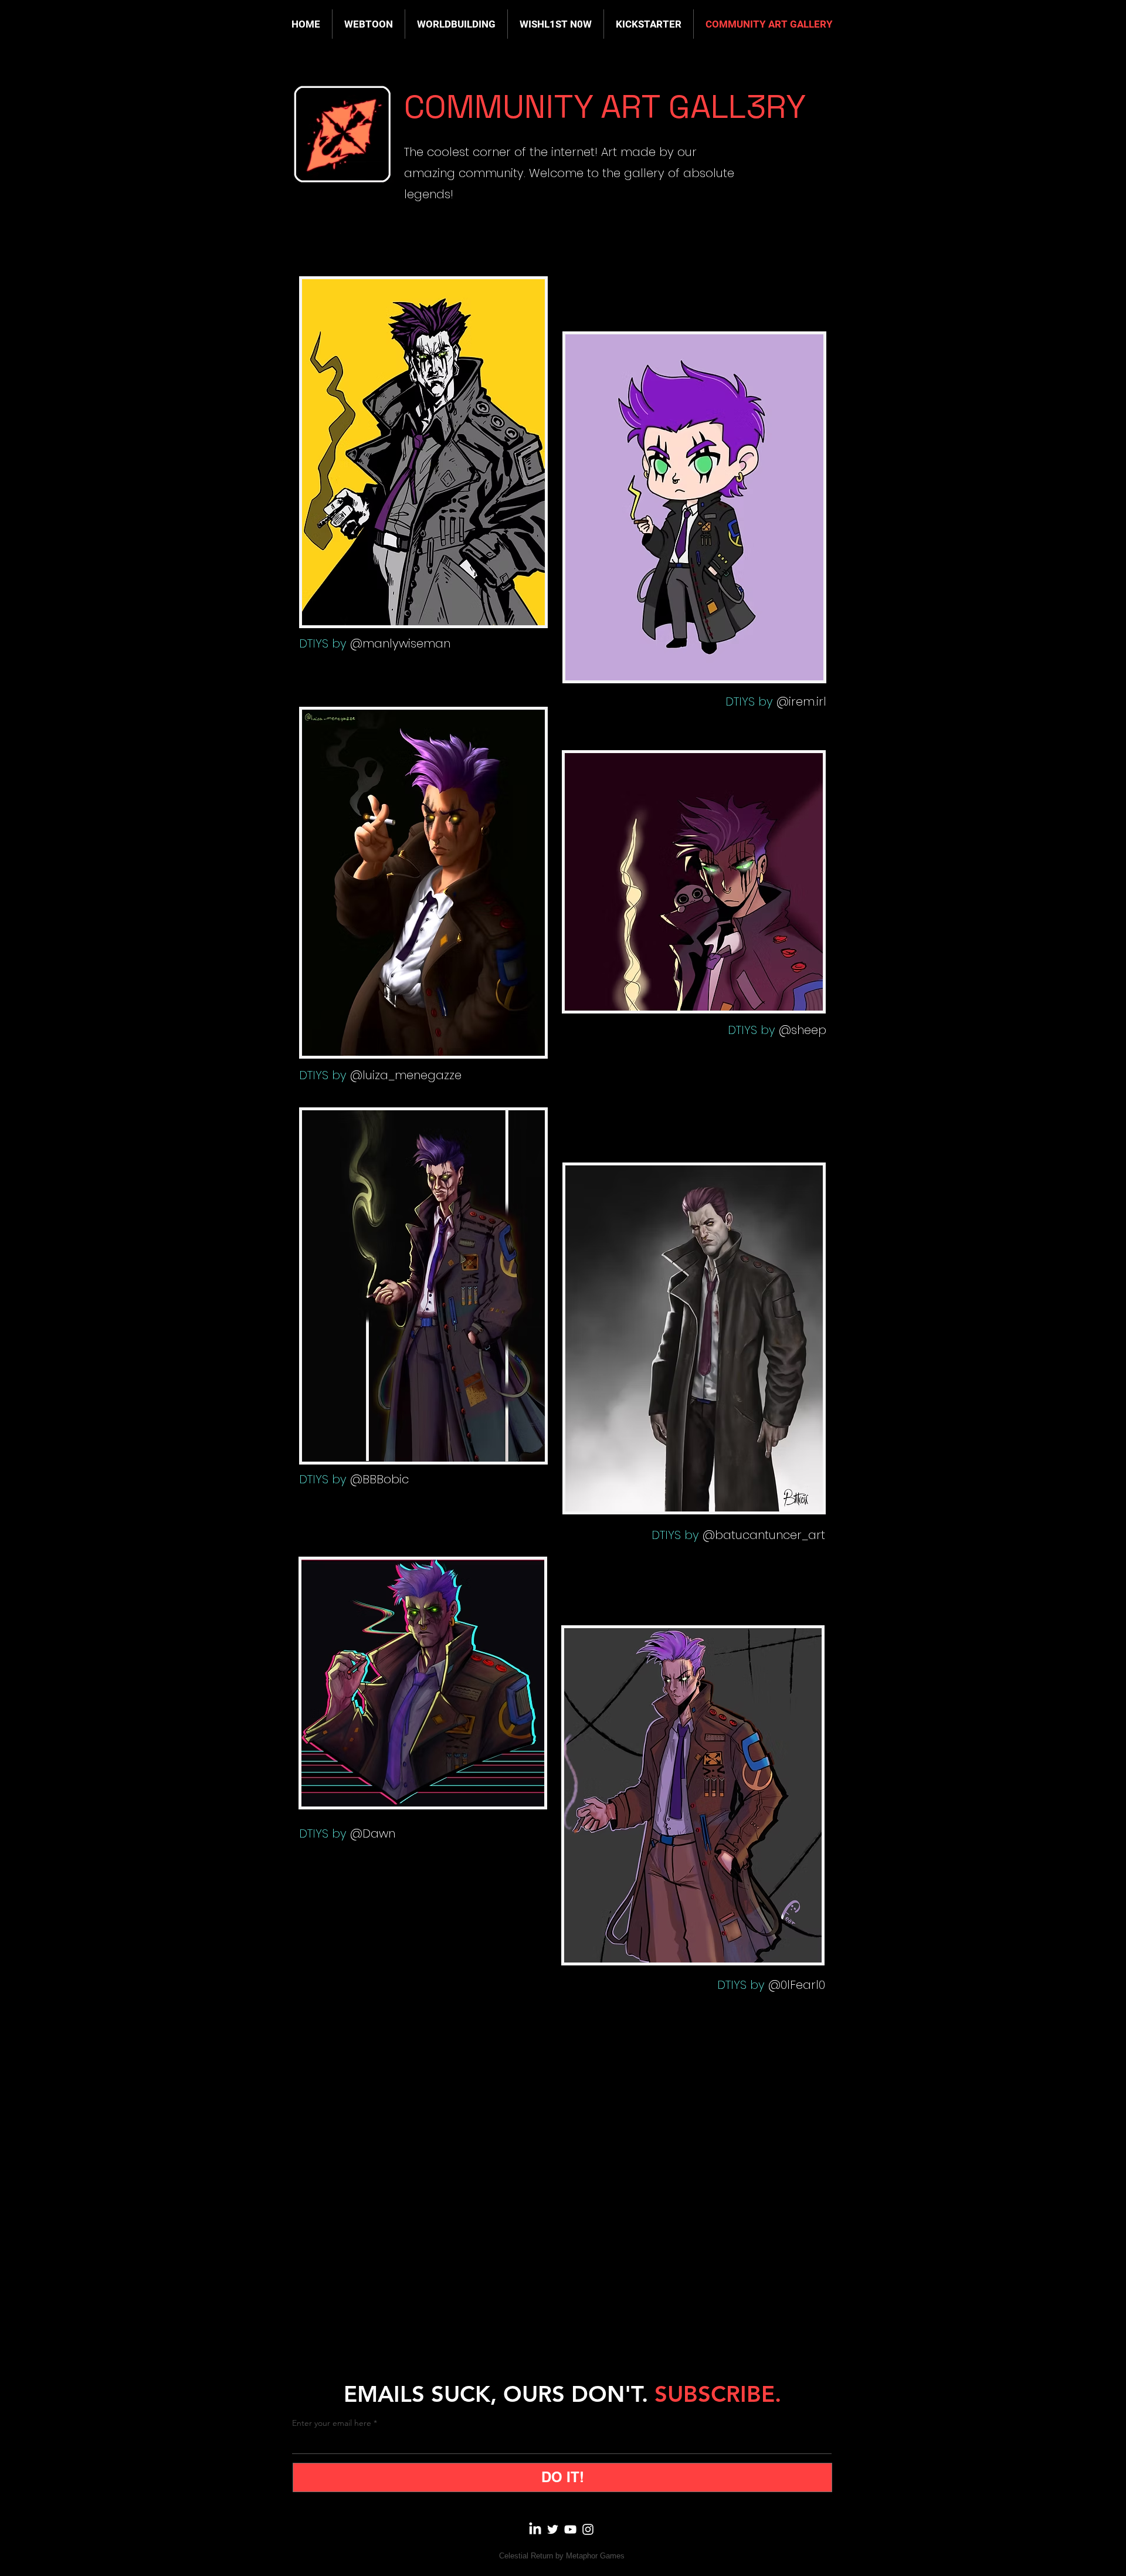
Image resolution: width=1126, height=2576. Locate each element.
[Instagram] (588, 2529)
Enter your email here (332, 2423)
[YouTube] (570, 2529)
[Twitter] (553, 2529)
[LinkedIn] (535, 2529)
